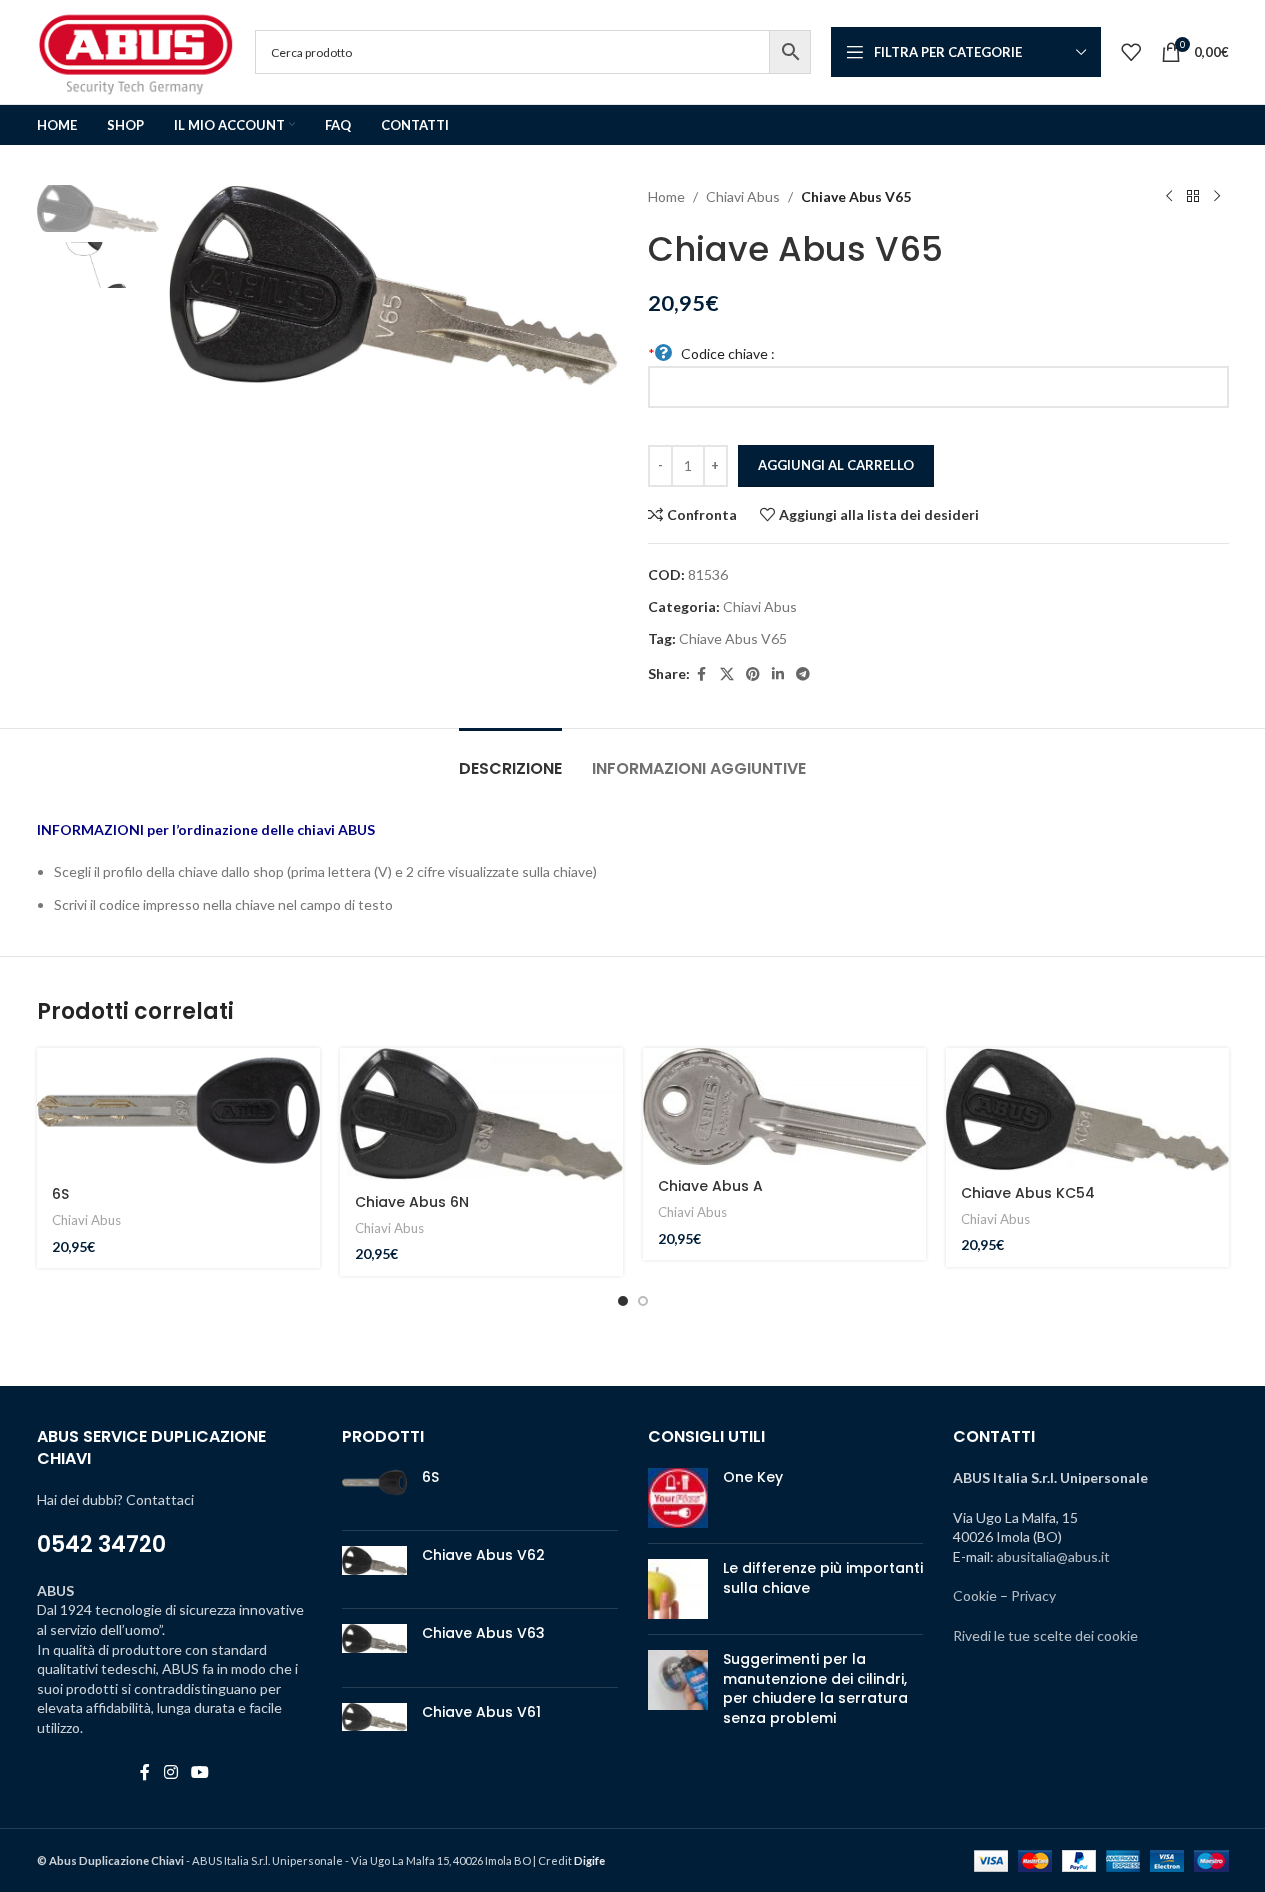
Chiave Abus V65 (733, 638)
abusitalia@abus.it (1053, 1556)
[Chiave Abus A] (784, 1106)
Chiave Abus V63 (483, 1633)
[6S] (178, 1110)
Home (666, 196)
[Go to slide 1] (623, 1301)
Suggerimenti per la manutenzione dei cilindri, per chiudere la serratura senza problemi (815, 1688)
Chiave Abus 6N (412, 1202)
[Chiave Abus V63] (374, 1647)
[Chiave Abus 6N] (481, 1114)
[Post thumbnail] (678, 1498)
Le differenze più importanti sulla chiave (823, 1578)
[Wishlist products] (1131, 52)
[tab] (510, 758)
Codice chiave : (712, 353)
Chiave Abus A (710, 1186)
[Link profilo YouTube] (199, 1773)
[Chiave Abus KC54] (1087, 1109)
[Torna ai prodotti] (1193, 197)
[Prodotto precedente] (1169, 197)
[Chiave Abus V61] (374, 1726)
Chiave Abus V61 (481, 1712)
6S (60, 1194)
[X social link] (727, 674)
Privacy (1033, 1595)
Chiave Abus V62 (483, 1555)
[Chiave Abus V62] (374, 1569)
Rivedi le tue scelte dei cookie (1045, 1635)
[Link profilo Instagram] (170, 1773)
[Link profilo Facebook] (702, 674)
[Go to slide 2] (643, 1301)
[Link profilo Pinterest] (753, 674)
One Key (753, 1477)
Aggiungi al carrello (836, 465)
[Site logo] (136, 50)
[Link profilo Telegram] (803, 674)
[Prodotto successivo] (1217, 197)
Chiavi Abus (743, 196)
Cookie (975, 1595)
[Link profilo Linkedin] (778, 674)
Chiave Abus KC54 (1028, 1193)
